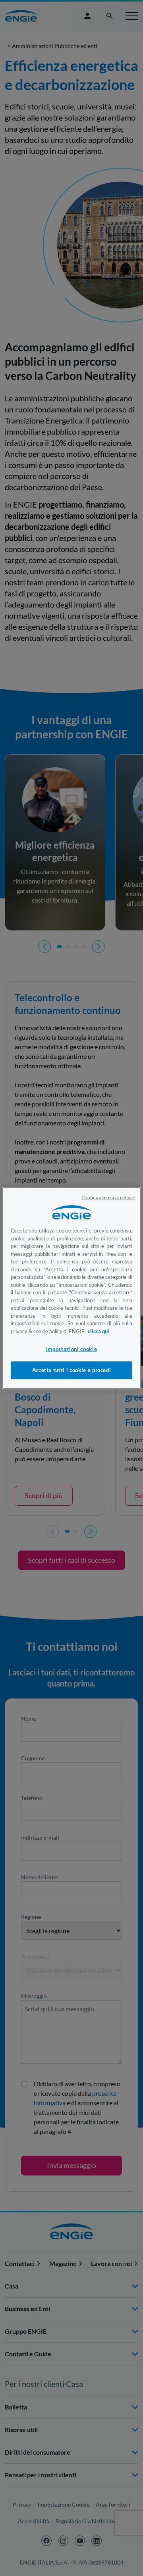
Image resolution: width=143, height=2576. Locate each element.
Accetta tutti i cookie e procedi (72, 1370)
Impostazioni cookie (71, 1349)
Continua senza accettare (108, 1197)
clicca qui (99, 1331)
